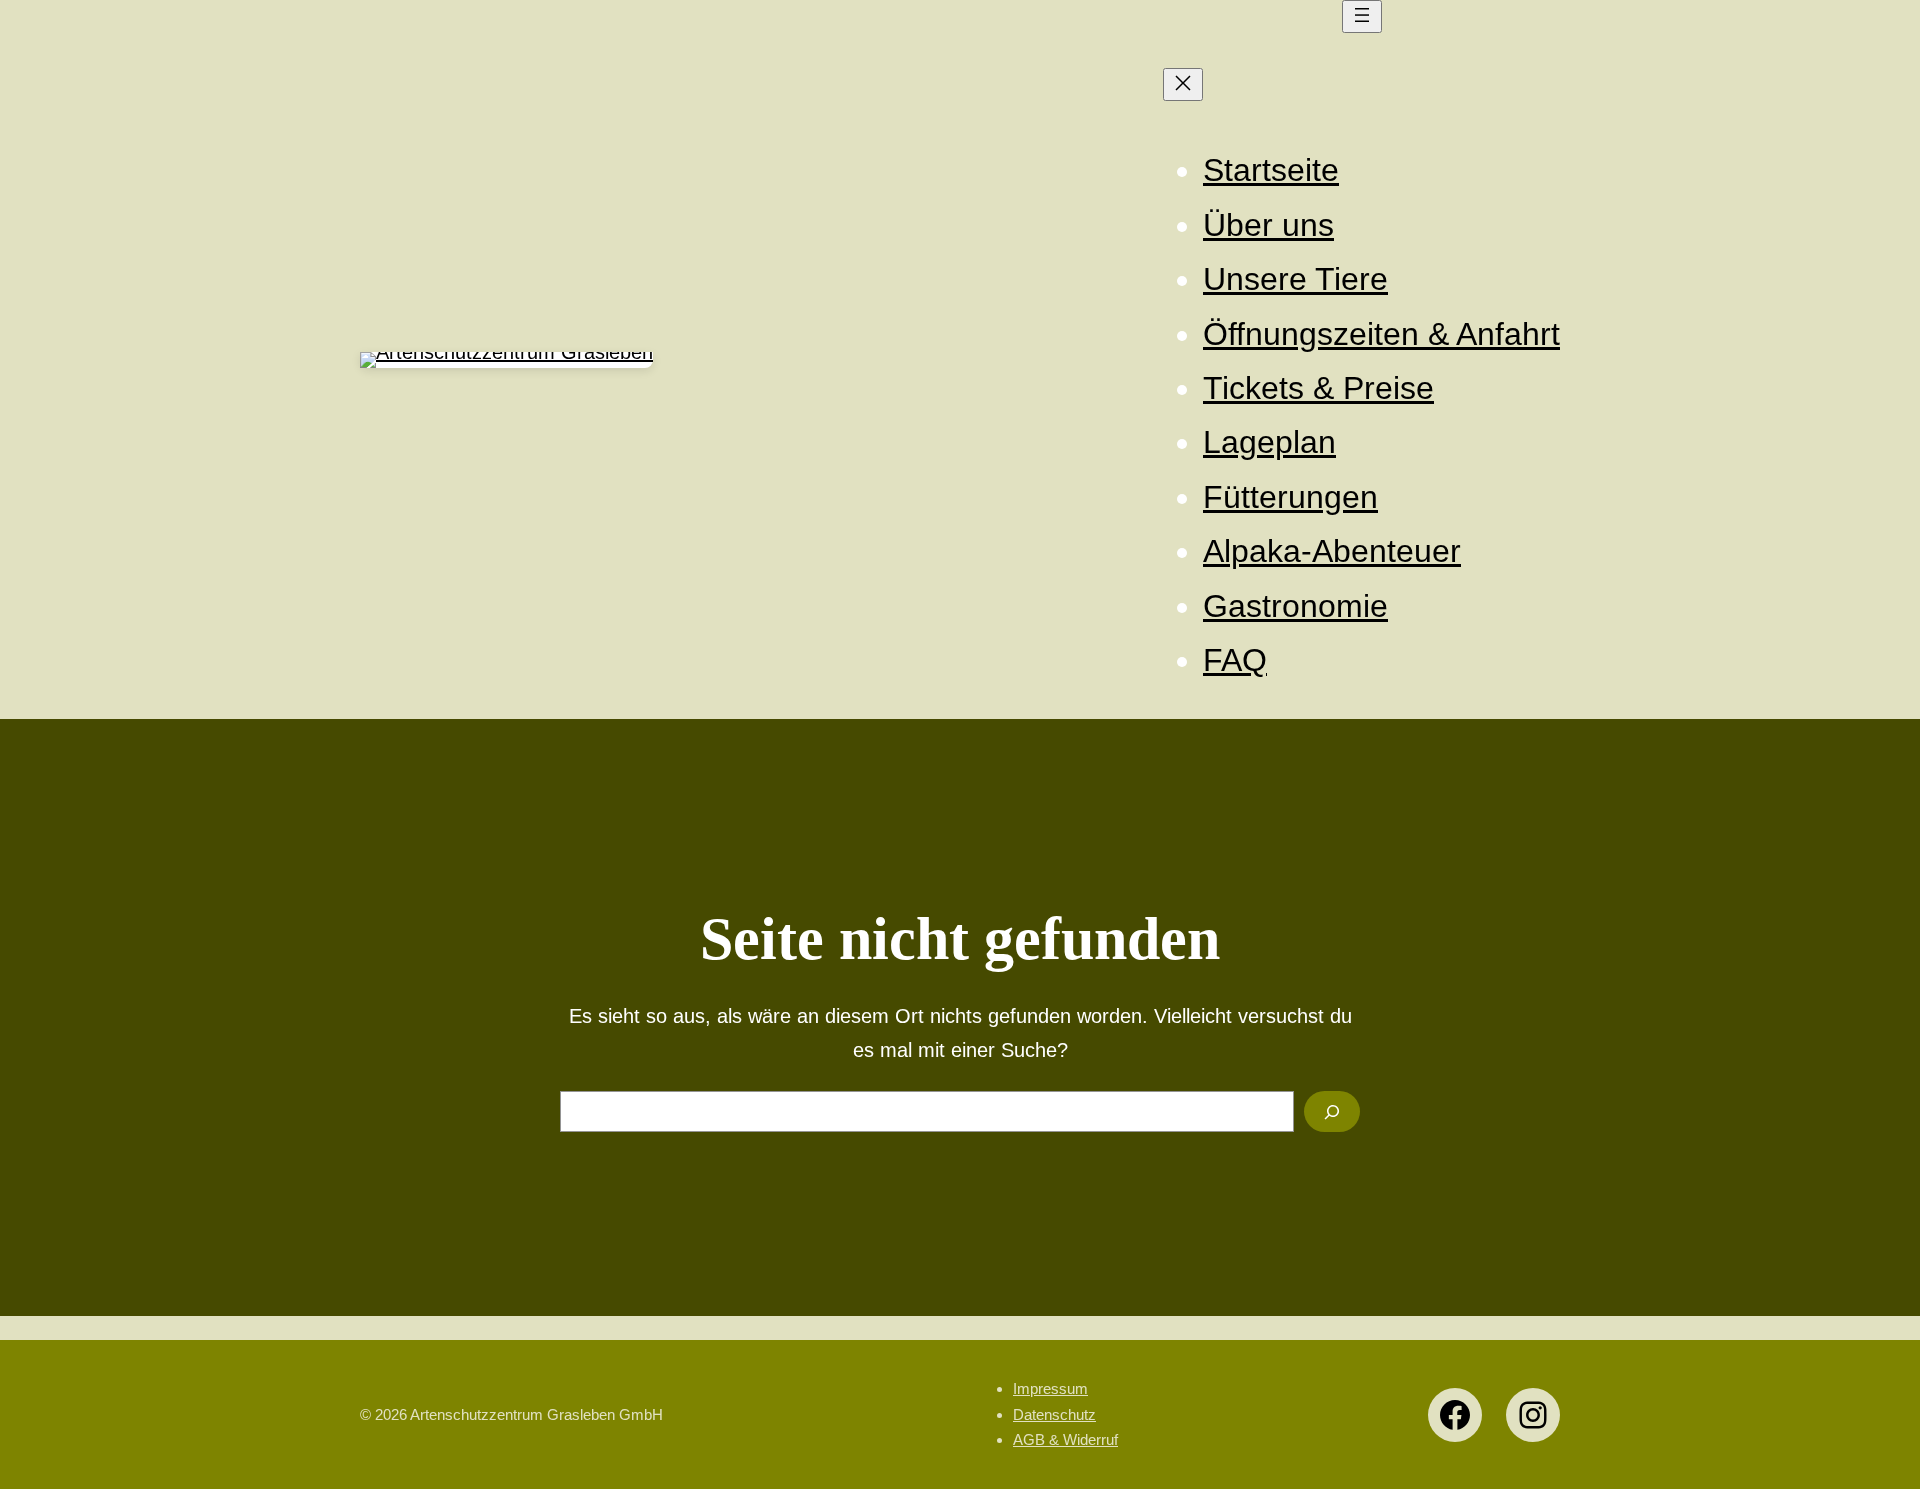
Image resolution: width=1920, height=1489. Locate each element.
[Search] (1332, 1111)
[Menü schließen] (1183, 84)
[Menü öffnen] (1362, 16)
